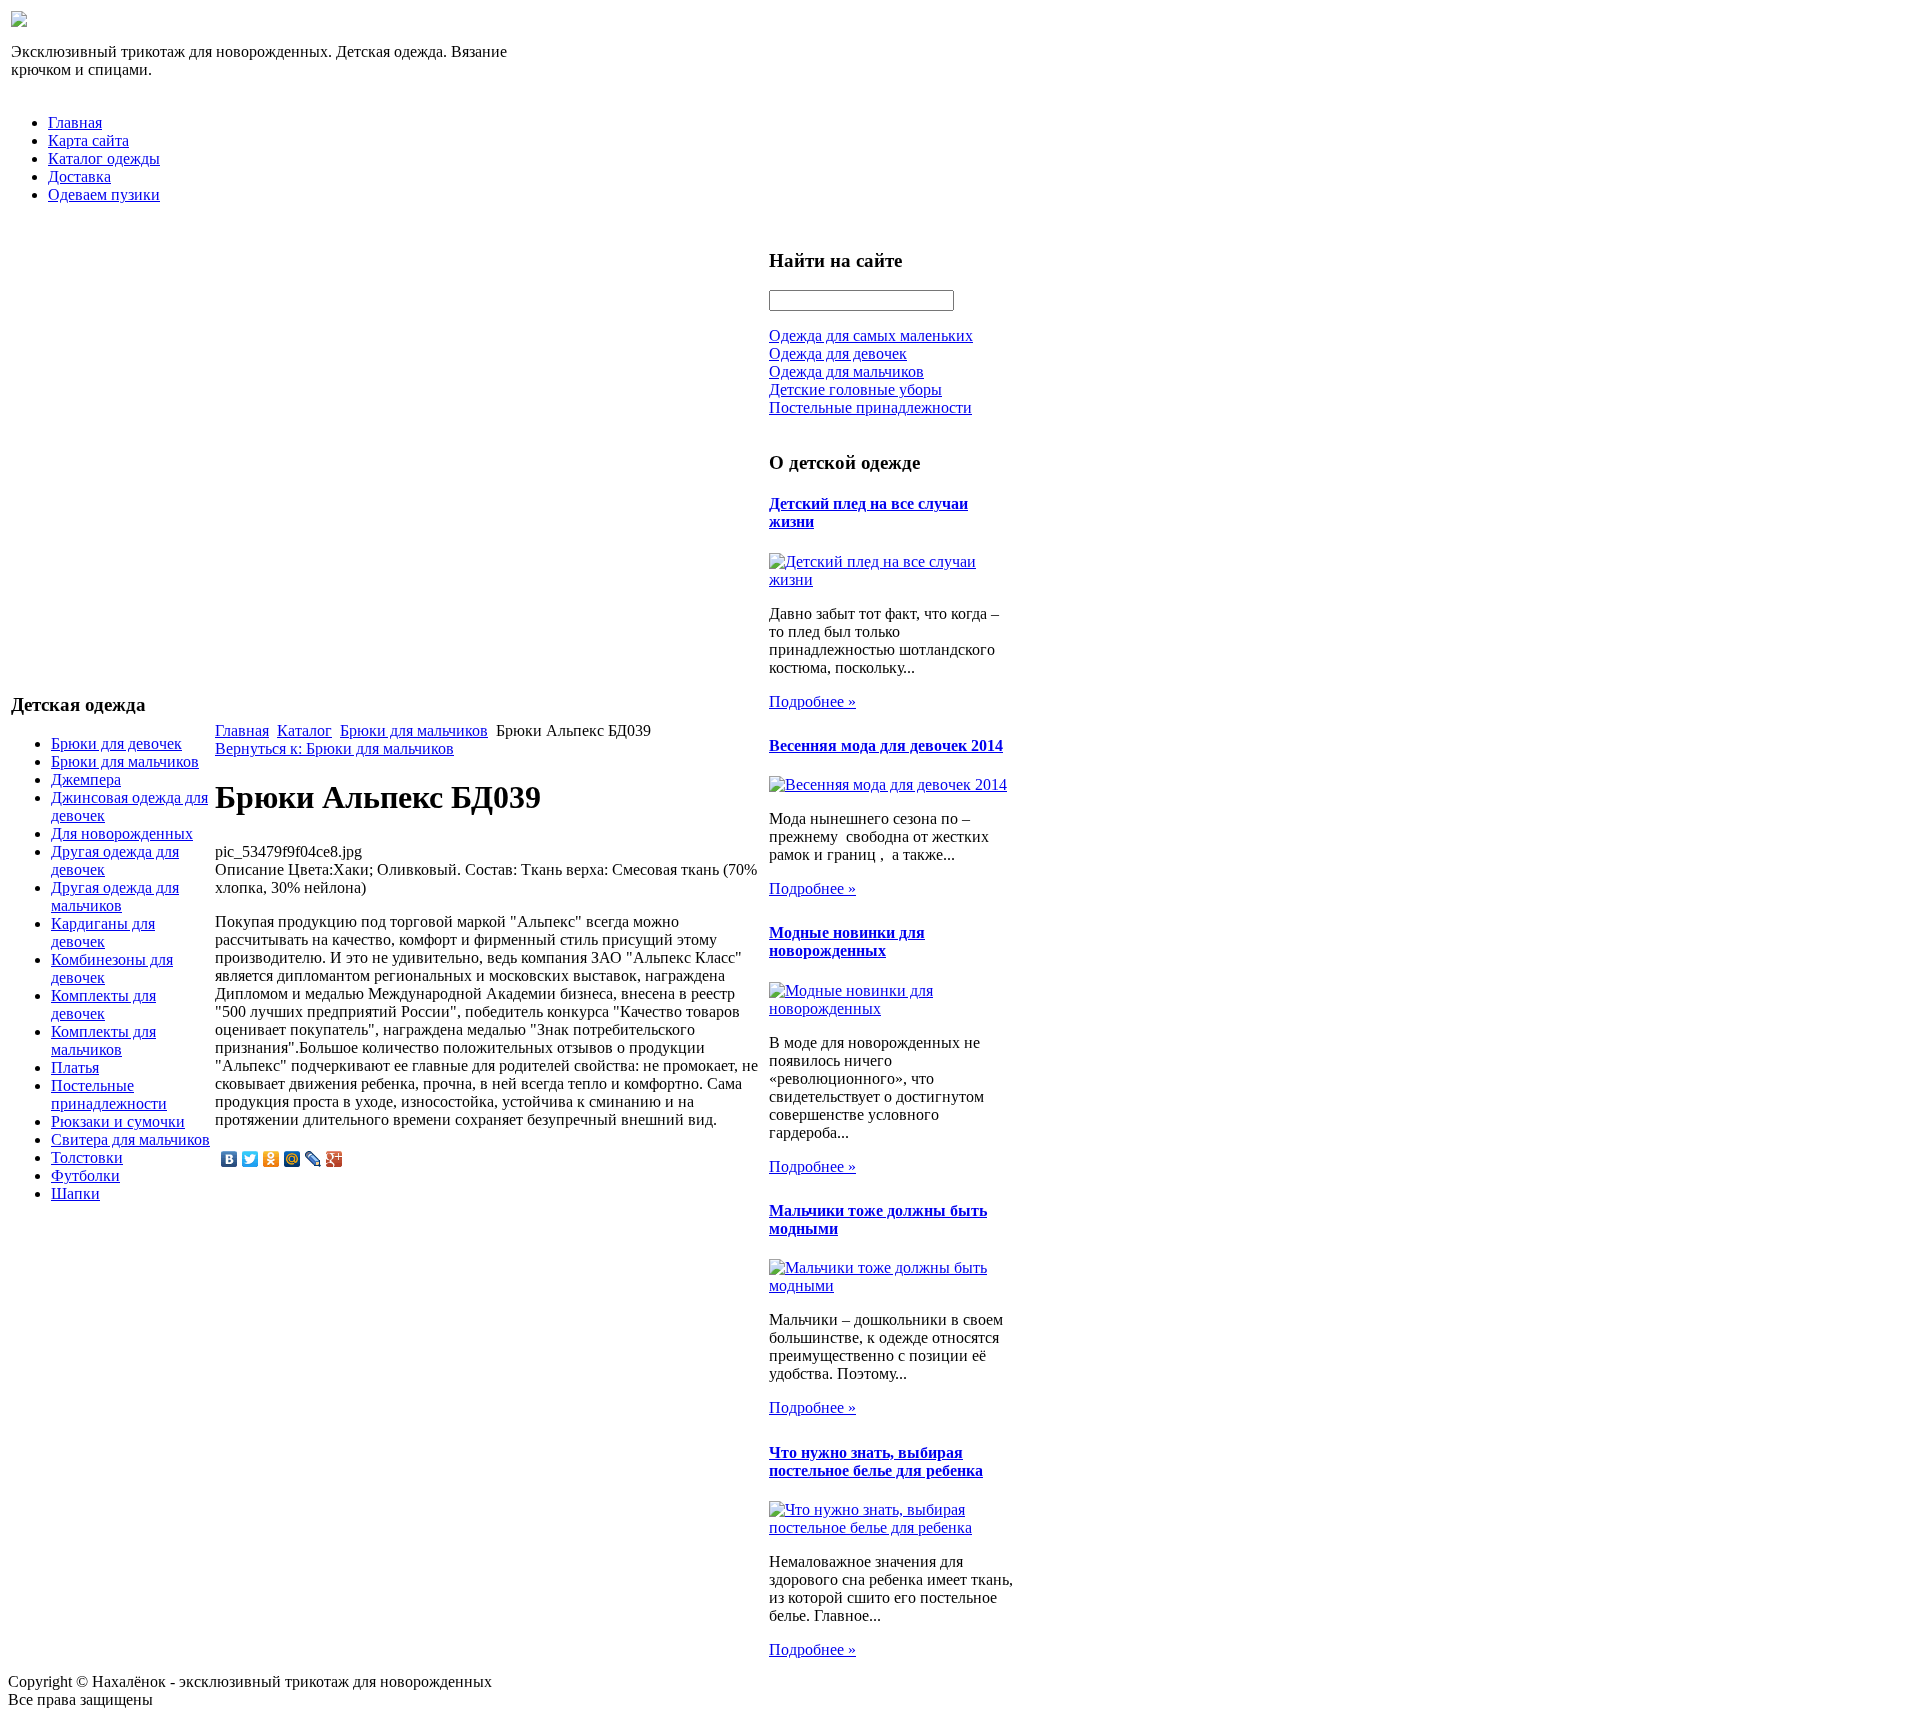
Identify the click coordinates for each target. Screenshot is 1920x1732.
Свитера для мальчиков (130, 1139)
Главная (75, 122)
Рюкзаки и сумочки (118, 1121)
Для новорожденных (122, 833)
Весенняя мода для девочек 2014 (886, 745)
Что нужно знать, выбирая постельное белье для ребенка (876, 1461)
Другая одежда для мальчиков (115, 896)
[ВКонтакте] (229, 1159)
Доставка (79, 176)
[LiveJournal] (313, 1159)
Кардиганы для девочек (103, 932)
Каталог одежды (104, 158)
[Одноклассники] (271, 1159)
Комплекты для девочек (103, 1004)
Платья (75, 1067)
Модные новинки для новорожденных (847, 941)
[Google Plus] (334, 1159)
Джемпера (86, 779)
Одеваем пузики (104, 194)
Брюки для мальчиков (125, 761)
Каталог (304, 730)
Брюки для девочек (116, 743)
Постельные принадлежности (109, 1094)
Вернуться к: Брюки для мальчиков (334, 748)
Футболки (85, 1175)
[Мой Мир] (292, 1159)
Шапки (75, 1193)
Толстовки (87, 1157)
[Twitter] (250, 1159)
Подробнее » (812, 701)
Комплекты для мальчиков (103, 1040)
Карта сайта (88, 140)
